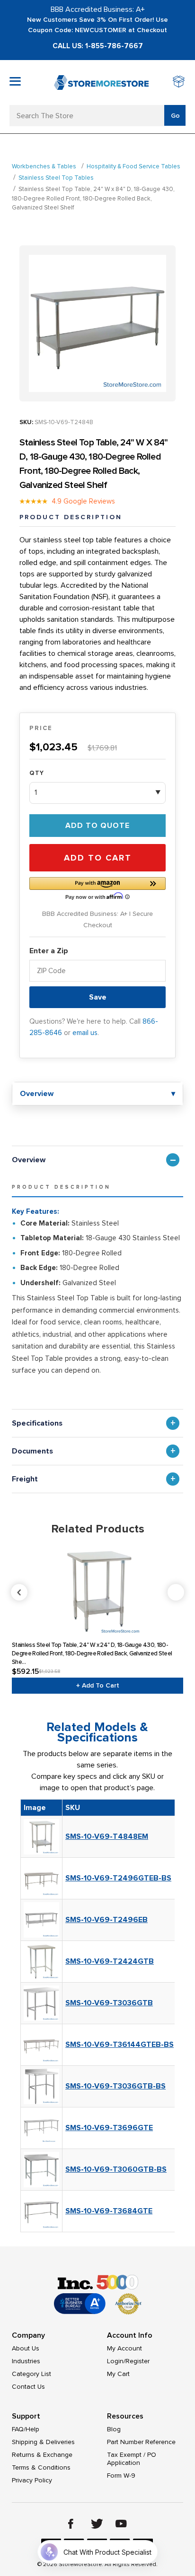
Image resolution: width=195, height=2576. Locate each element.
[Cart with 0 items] (179, 83)
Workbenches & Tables (44, 166)
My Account (124, 2348)
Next (176, 1592)
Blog (114, 2429)
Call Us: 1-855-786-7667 (98, 46)
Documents (32, 1451)
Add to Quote (97, 826)
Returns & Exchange (42, 2455)
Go (175, 116)
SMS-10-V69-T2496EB (106, 1920)
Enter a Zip (49, 951)
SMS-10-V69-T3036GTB (109, 2003)
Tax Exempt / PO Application (132, 2459)
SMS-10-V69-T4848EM (107, 1836)
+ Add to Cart (98, 1685)
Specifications (37, 1423)
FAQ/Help (26, 2429)
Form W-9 (121, 2476)
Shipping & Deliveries (43, 2442)
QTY (37, 773)
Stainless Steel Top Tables (56, 178)
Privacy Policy (32, 2480)
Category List (31, 2374)
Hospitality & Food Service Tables (133, 166)
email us (85, 1033)
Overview (29, 1160)
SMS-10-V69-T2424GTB (110, 1961)
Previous (98, 1592)
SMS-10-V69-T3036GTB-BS (115, 2086)
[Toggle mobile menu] (15, 81)
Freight (25, 1479)
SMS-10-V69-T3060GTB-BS (116, 2169)
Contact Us (28, 2387)
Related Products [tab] (98, 1529)
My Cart (118, 2374)
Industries (26, 2361)
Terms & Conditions (41, 2467)
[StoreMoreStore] (101, 83)
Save (98, 997)
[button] (97, 888)
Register (137, 2361)
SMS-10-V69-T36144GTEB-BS (120, 2045)
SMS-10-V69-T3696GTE (109, 2128)
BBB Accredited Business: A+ (98, 9)
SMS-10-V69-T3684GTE (109, 2211)
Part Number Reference (141, 2442)
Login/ (116, 2361)
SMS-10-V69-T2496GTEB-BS (118, 1878)
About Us (26, 2348)
